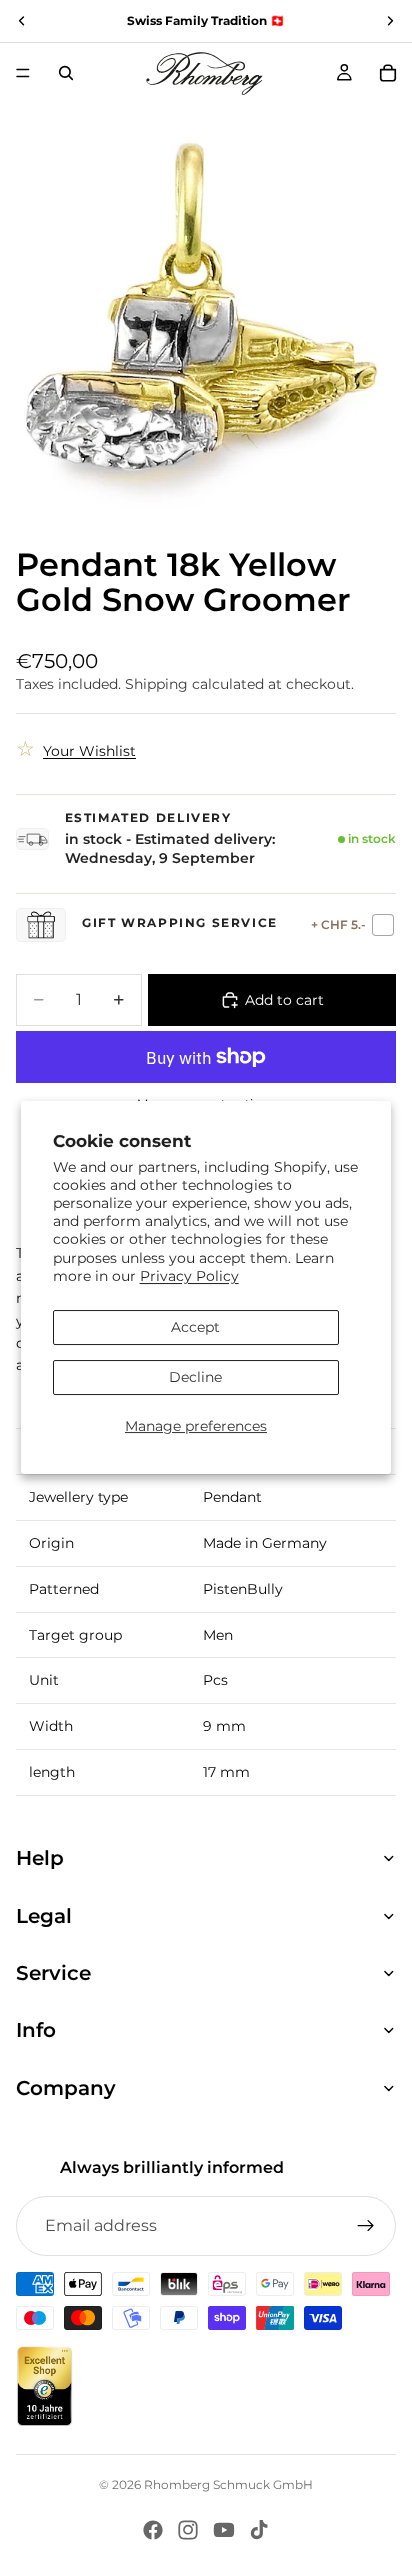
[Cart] (388, 73)
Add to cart (284, 1000)
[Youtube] (224, 2530)
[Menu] (23, 73)
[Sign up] (366, 2226)
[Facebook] (153, 2530)
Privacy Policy (189, 1276)
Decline (195, 1377)
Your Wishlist (89, 751)
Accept (195, 1327)
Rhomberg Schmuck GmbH (228, 2484)
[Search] (66, 73)
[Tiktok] (259, 2530)
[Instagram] (188, 2530)
